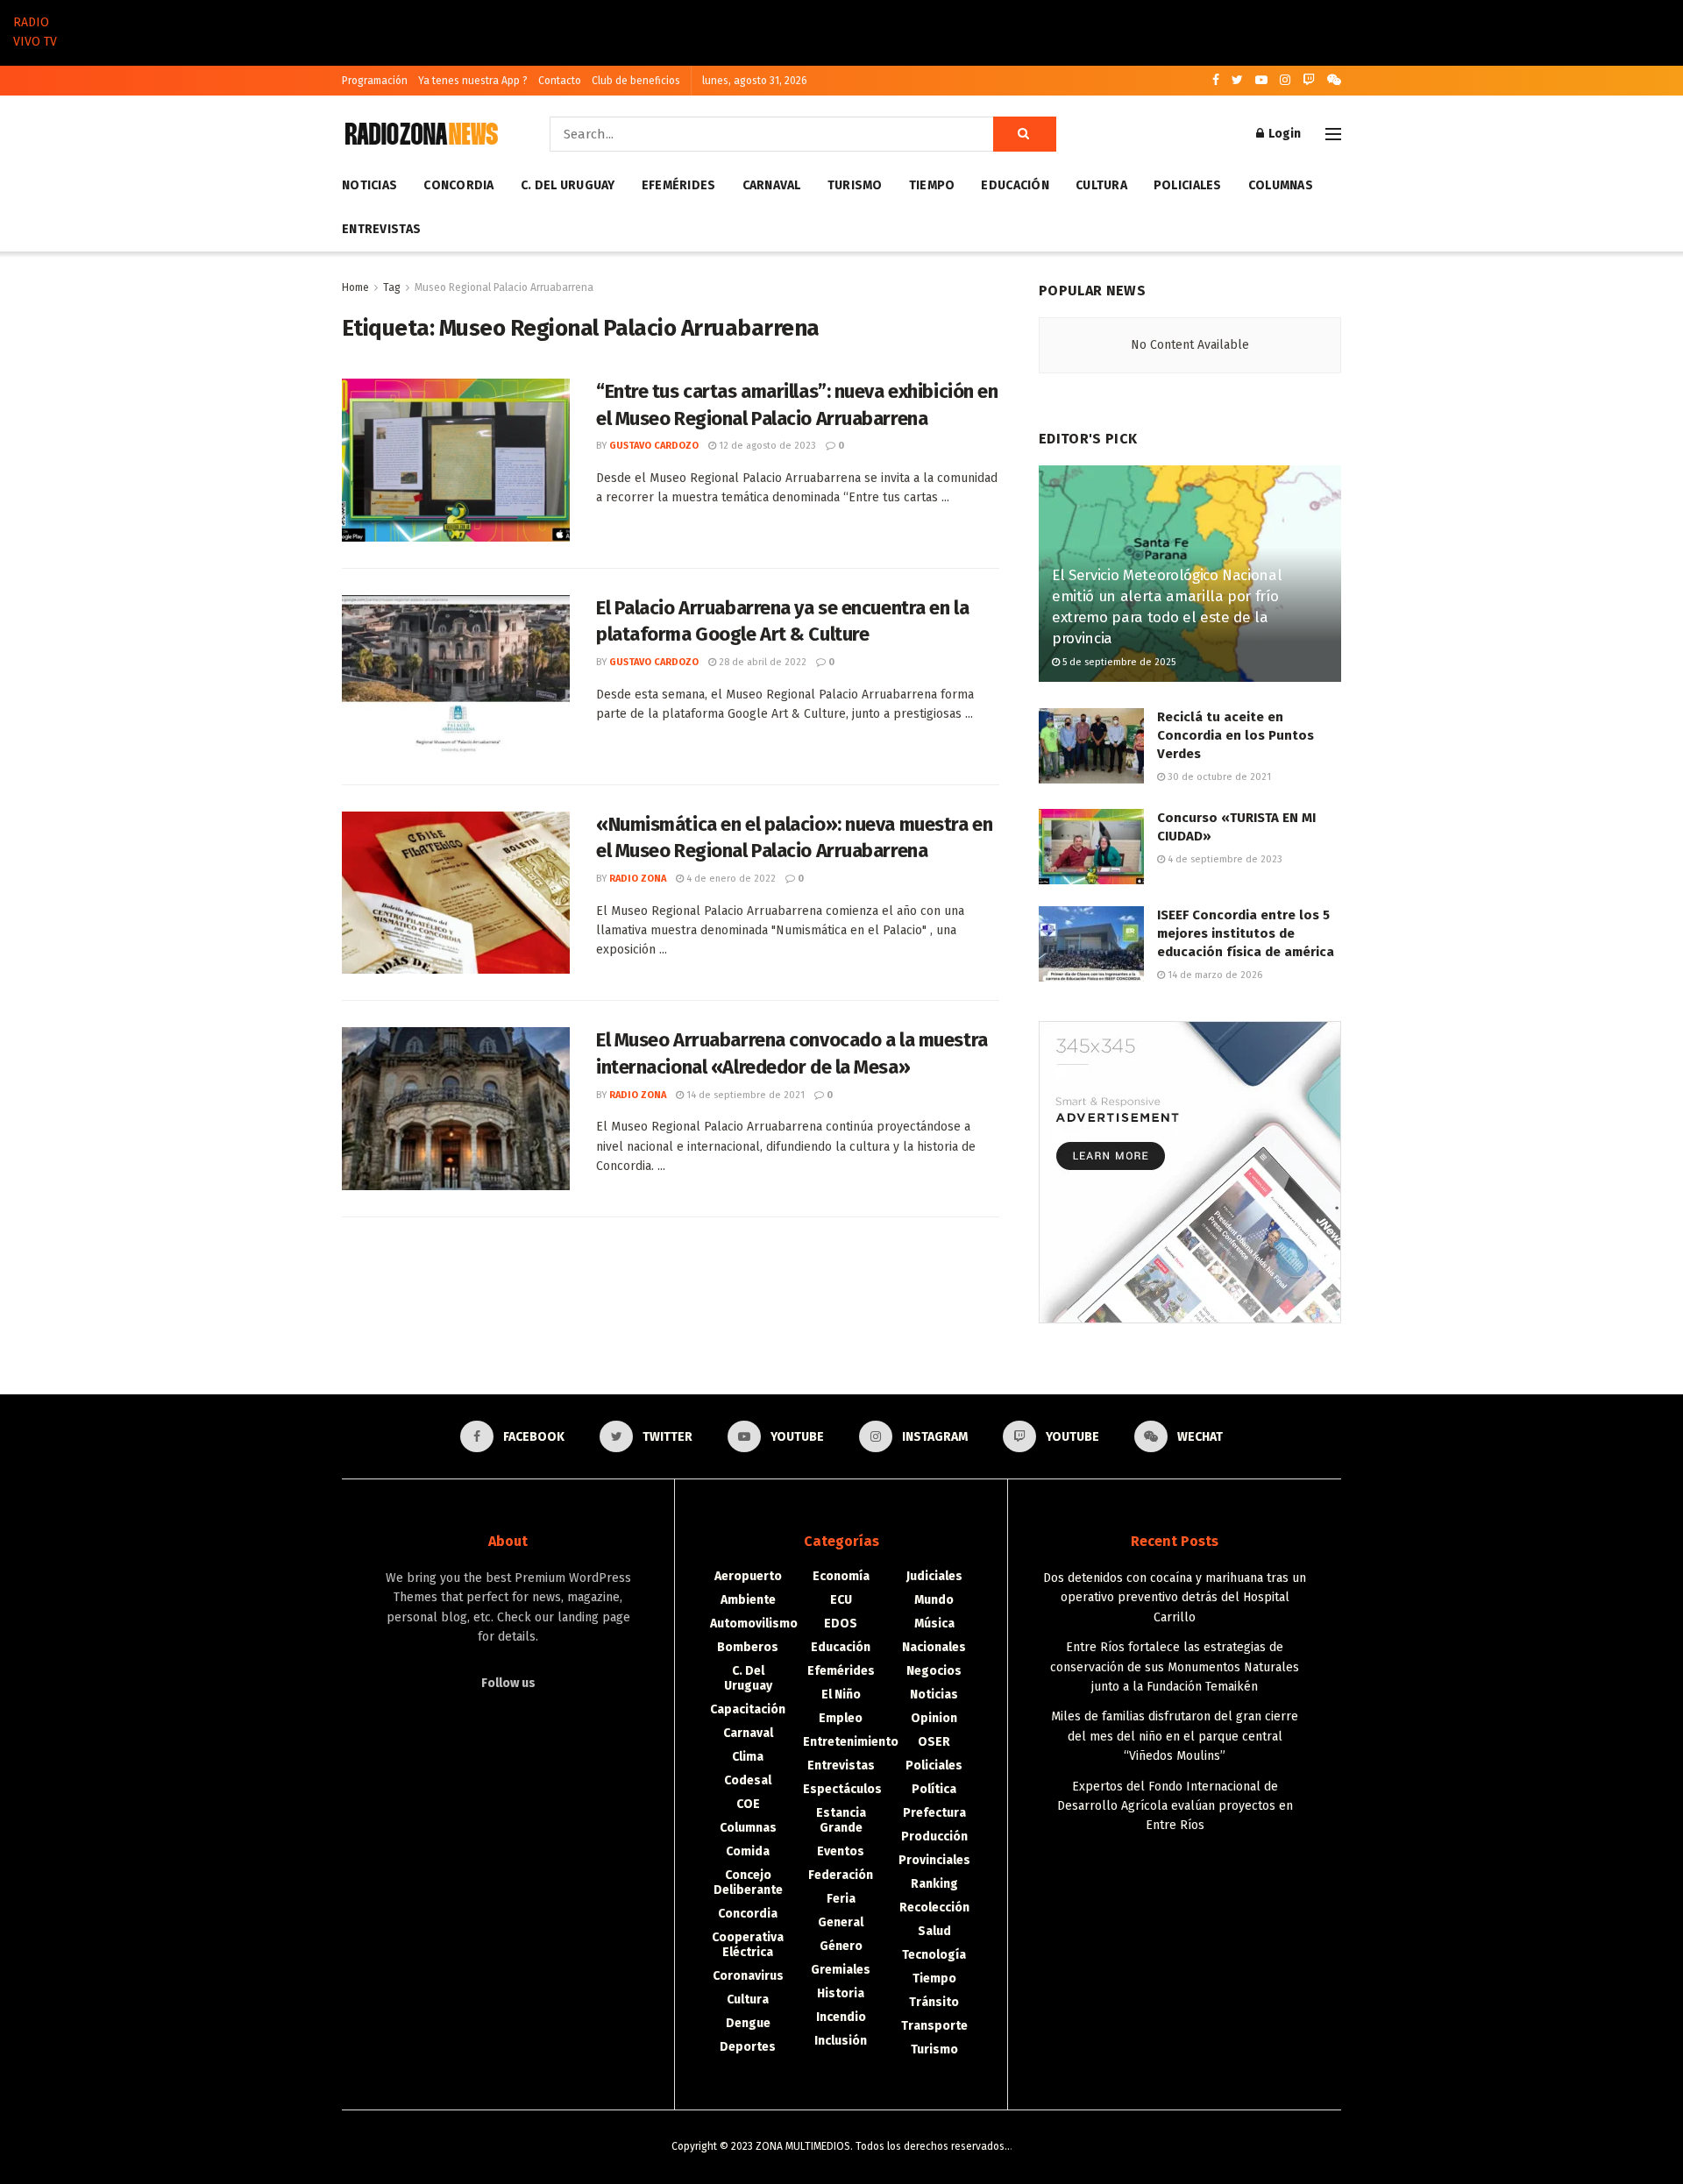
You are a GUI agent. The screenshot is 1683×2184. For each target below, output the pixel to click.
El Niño (841, 1695)
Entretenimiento (851, 1742)
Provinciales (934, 1860)
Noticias (369, 185)
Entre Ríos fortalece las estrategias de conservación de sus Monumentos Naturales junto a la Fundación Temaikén (1175, 1667)
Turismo (855, 185)
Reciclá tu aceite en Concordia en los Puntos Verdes (1236, 735)
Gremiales (841, 1970)
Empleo (841, 1718)
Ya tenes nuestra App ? (473, 81)
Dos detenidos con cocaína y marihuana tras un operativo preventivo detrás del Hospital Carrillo (1175, 1598)
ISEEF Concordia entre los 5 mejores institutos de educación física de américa (1246, 933)
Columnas (1281, 185)
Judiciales (934, 1576)
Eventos (841, 1851)
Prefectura (934, 1813)
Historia (841, 1993)
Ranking (934, 1884)
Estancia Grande (841, 1820)
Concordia (459, 185)
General (841, 1922)
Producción (934, 1837)
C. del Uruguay (568, 185)
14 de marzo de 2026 (1214, 975)
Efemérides (679, 185)
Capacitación (748, 1709)
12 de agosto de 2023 (766, 446)
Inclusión (841, 2041)
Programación (375, 81)
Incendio (841, 2017)
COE (748, 1804)
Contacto (560, 81)
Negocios (934, 1671)
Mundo (934, 1600)
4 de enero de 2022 (730, 879)
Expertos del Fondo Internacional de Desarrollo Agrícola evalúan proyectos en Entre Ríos (1175, 1806)
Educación (1015, 185)
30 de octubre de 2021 (1218, 777)
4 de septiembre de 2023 (1224, 859)
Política (934, 1789)
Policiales (1188, 185)
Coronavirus (748, 1976)
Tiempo (932, 185)
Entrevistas (381, 229)
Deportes (748, 2047)
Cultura (1101, 185)
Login (1283, 134)
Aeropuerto (748, 1576)
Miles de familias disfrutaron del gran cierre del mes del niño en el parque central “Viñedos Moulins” (1175, 1736)
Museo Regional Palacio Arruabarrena (504, 287)
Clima (748, 1757)
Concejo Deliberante (748, 1883)
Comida (748, 1851)
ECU (841, 1600)
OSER (934, 1742)
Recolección (934, 1907)
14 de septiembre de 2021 (744, 1095)
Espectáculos (842, 1789)
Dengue (748, 2023)
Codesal (748, 1780)
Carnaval (772, 185)
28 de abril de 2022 (761, 662)
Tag (392, 287)
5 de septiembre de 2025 (1118, 662)
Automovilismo (754, 1624)
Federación (841, 1875)
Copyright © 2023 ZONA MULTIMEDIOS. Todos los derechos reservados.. (841, 2146)
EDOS (841, 1624)
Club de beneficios (636, 81)
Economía (841, 1576)
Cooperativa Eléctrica (748, 1945)
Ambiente (748, 1600)
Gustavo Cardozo (654, 446)
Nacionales (934, 1647)
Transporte (934, 2026)
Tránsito (934, 2002)
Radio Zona (638, 879)
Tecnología (934, 1955)
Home (355, 287)
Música (934, 1624)
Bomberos (748, 1647)
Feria (841, 1899)
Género (841, 1946)
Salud (934, 1931)
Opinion (934, 1718)
